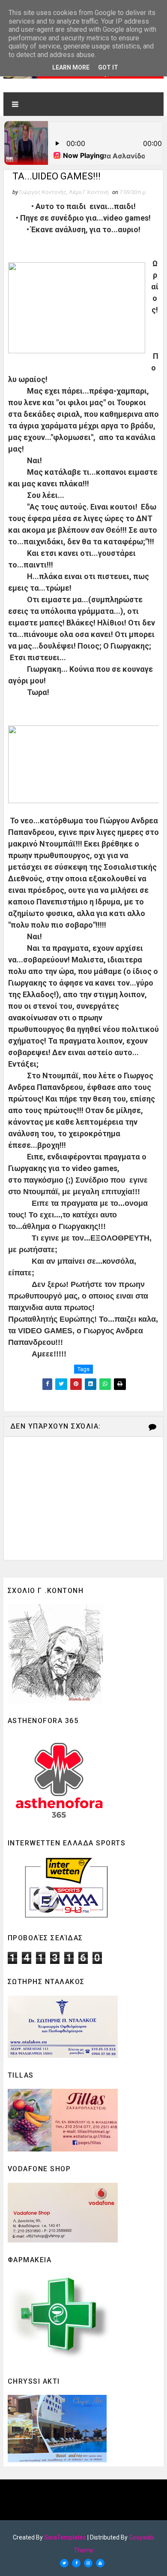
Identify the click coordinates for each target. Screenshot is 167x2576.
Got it (108, 67)
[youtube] (100, 2563)
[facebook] (76, 2563)
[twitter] (64, 2563)
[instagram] (88, 2563)
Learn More (71, 67)
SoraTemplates (65, 2537)
